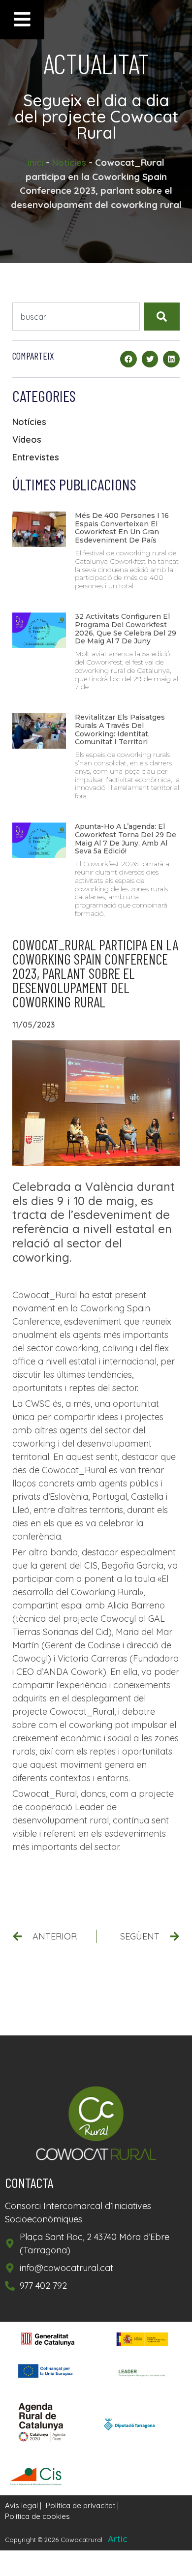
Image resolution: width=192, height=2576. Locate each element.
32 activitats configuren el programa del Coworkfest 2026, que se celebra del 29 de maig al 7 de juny (126, 629)
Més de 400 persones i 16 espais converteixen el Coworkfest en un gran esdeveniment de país (122, 528)
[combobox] (76, 317)
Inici (35, 163)
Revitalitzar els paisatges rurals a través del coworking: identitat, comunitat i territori (120, 729)
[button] (128, 359)
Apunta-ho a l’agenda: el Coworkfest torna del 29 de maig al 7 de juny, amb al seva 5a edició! (126, 839)
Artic (118, 2539)
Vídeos (27, 439)
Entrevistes (36, 457)
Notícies (69, 163)
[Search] (162, 317)
